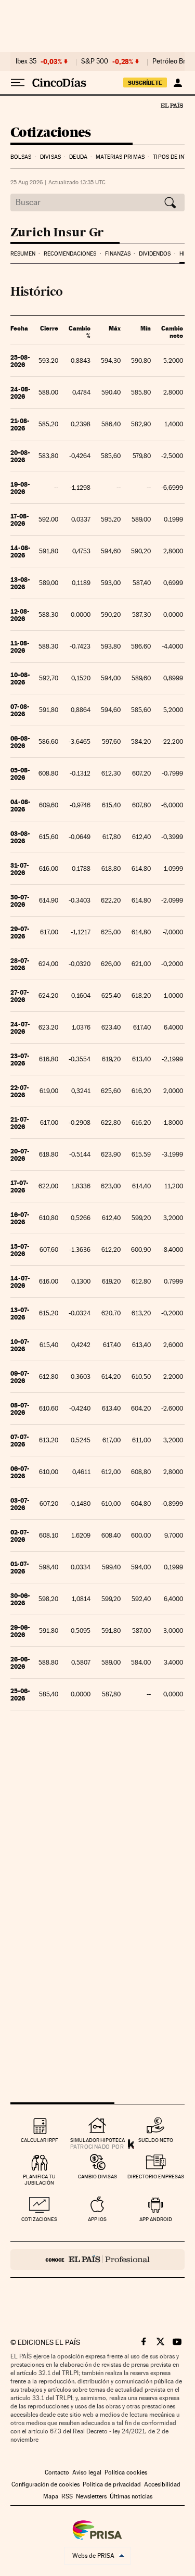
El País (172, 105)
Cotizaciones (51, 133)
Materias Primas (120, 157)
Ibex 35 (26, 61)
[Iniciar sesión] (178, 83)
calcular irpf (39, 2140)
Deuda (78, 157)
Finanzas (118, 254)
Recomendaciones (70, 254)
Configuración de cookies (45, 2484)
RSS (67, 2496)
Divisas (50, 157)
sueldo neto (156, 2140)
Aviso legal (87, 2472)
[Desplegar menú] (18, 83)
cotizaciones (39, 2219)
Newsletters (91, 2496)
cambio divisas (97, 2177)
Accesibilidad (162, 2484)
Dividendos (155, 254)
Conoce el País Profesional (97, 2260)
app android (156, 2219)
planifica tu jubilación (39, 2180)
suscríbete (145, 83)
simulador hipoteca (97, 2140)
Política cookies (126, 2472)
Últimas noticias (131, 2496)
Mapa (51, 2496)
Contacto (57, 2472)
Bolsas (21, 157)
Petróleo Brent (174, 61)
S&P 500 (95, 61)
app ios (97, 2219)
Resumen (23, 254)
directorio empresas (156, 2177)
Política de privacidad (112, 2484)
